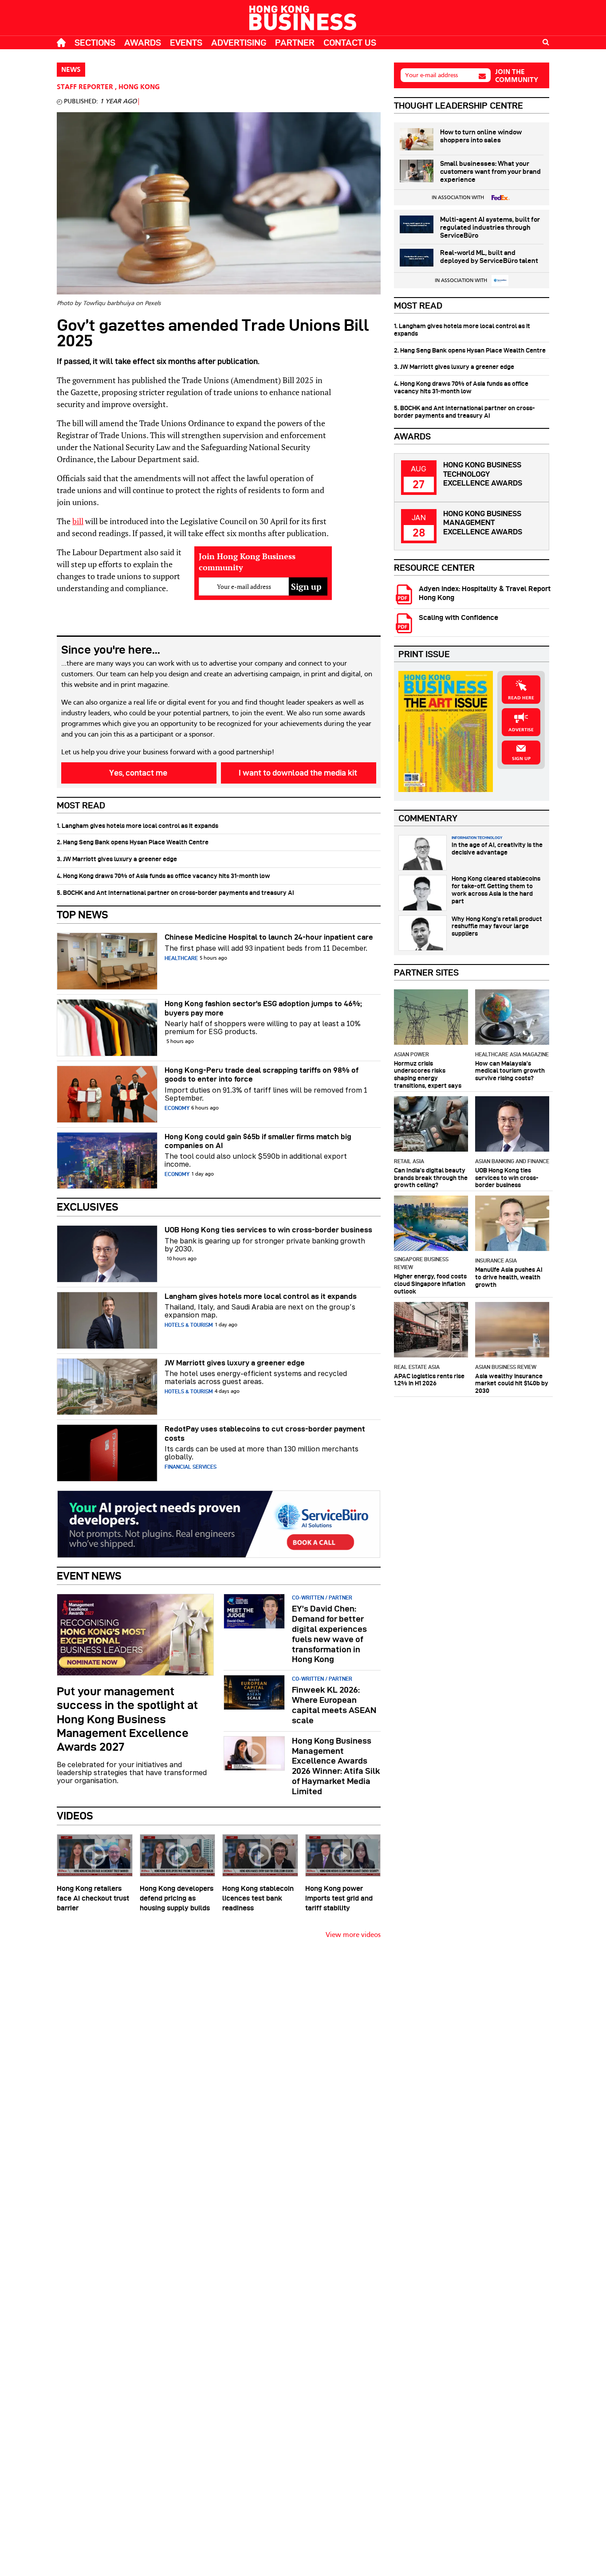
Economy (177, 1108)
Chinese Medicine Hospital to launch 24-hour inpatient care (269, 937)
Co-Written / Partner (322, 1598)
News (71, 70)
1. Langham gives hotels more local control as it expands (138, 826)
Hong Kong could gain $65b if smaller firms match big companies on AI (258, 1141)
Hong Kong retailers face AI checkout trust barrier (93, 1898)
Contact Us (350, 43)
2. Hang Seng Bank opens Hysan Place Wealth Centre (133, 842)
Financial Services (191, 1467)
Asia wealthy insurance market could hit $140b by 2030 (512, 1384)
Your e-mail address (431, 75)
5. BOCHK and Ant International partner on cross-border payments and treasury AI (175, 893)
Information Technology (477, 838)
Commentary (428, 818)
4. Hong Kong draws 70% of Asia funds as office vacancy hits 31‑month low (163, 876)
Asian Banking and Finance (512, 1161)
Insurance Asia (496, 1261)
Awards (143, 43)
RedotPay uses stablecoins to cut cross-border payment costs (265, 1433)
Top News (83, 915)
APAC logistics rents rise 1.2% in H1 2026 (429, 1380)
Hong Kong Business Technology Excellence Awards (483, 474)
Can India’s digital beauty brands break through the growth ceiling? (431, 1178)
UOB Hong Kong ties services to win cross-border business (268, 1230)
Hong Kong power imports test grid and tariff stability (339, 1898)
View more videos (353, 1935)
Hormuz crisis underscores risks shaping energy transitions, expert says (428, 1074)
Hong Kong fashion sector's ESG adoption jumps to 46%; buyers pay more (263, 1008)
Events (186, 43)
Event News (89, 1576)
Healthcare (181, 958)
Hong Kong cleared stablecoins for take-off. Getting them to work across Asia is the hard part (496, 890)
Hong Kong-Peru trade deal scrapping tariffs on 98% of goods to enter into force (262, 1074)
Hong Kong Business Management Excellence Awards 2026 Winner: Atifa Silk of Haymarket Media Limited (336, 1766)
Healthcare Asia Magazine (512, 1054)
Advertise (521, 730)
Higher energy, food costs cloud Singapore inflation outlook (430, 1284)
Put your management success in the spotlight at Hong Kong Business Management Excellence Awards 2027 (127, 1719)
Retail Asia (409, 1161)
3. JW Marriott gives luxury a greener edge (117, 859)
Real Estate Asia (417, 1367)
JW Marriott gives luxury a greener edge (235, 1363)
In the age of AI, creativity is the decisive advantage (497, 849)
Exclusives (88, 1207)
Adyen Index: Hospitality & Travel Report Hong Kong (485, 593)
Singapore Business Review (421, 1263)
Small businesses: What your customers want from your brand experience (490, 172)
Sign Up (521, 759)
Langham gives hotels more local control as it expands (261, 1296)
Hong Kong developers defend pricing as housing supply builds (177, 1898)
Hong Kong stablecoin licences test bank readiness (258, 1898)
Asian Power (411, 1054)
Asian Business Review (506, 1367)
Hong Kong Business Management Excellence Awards (483, 523)
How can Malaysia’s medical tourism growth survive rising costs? (510, 1071)
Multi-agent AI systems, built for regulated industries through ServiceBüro (490, 227)
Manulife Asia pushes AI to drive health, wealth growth (509, 1277)
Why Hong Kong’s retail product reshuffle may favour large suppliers (497, 926)
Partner (295, 43)
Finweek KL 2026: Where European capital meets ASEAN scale (334, 1705)
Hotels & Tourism (189, 1325)
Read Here (521, 698)
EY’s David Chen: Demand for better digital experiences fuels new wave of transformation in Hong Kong (329, 1634)
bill (78, 521)
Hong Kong (139, 87)
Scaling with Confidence (458, 618)
